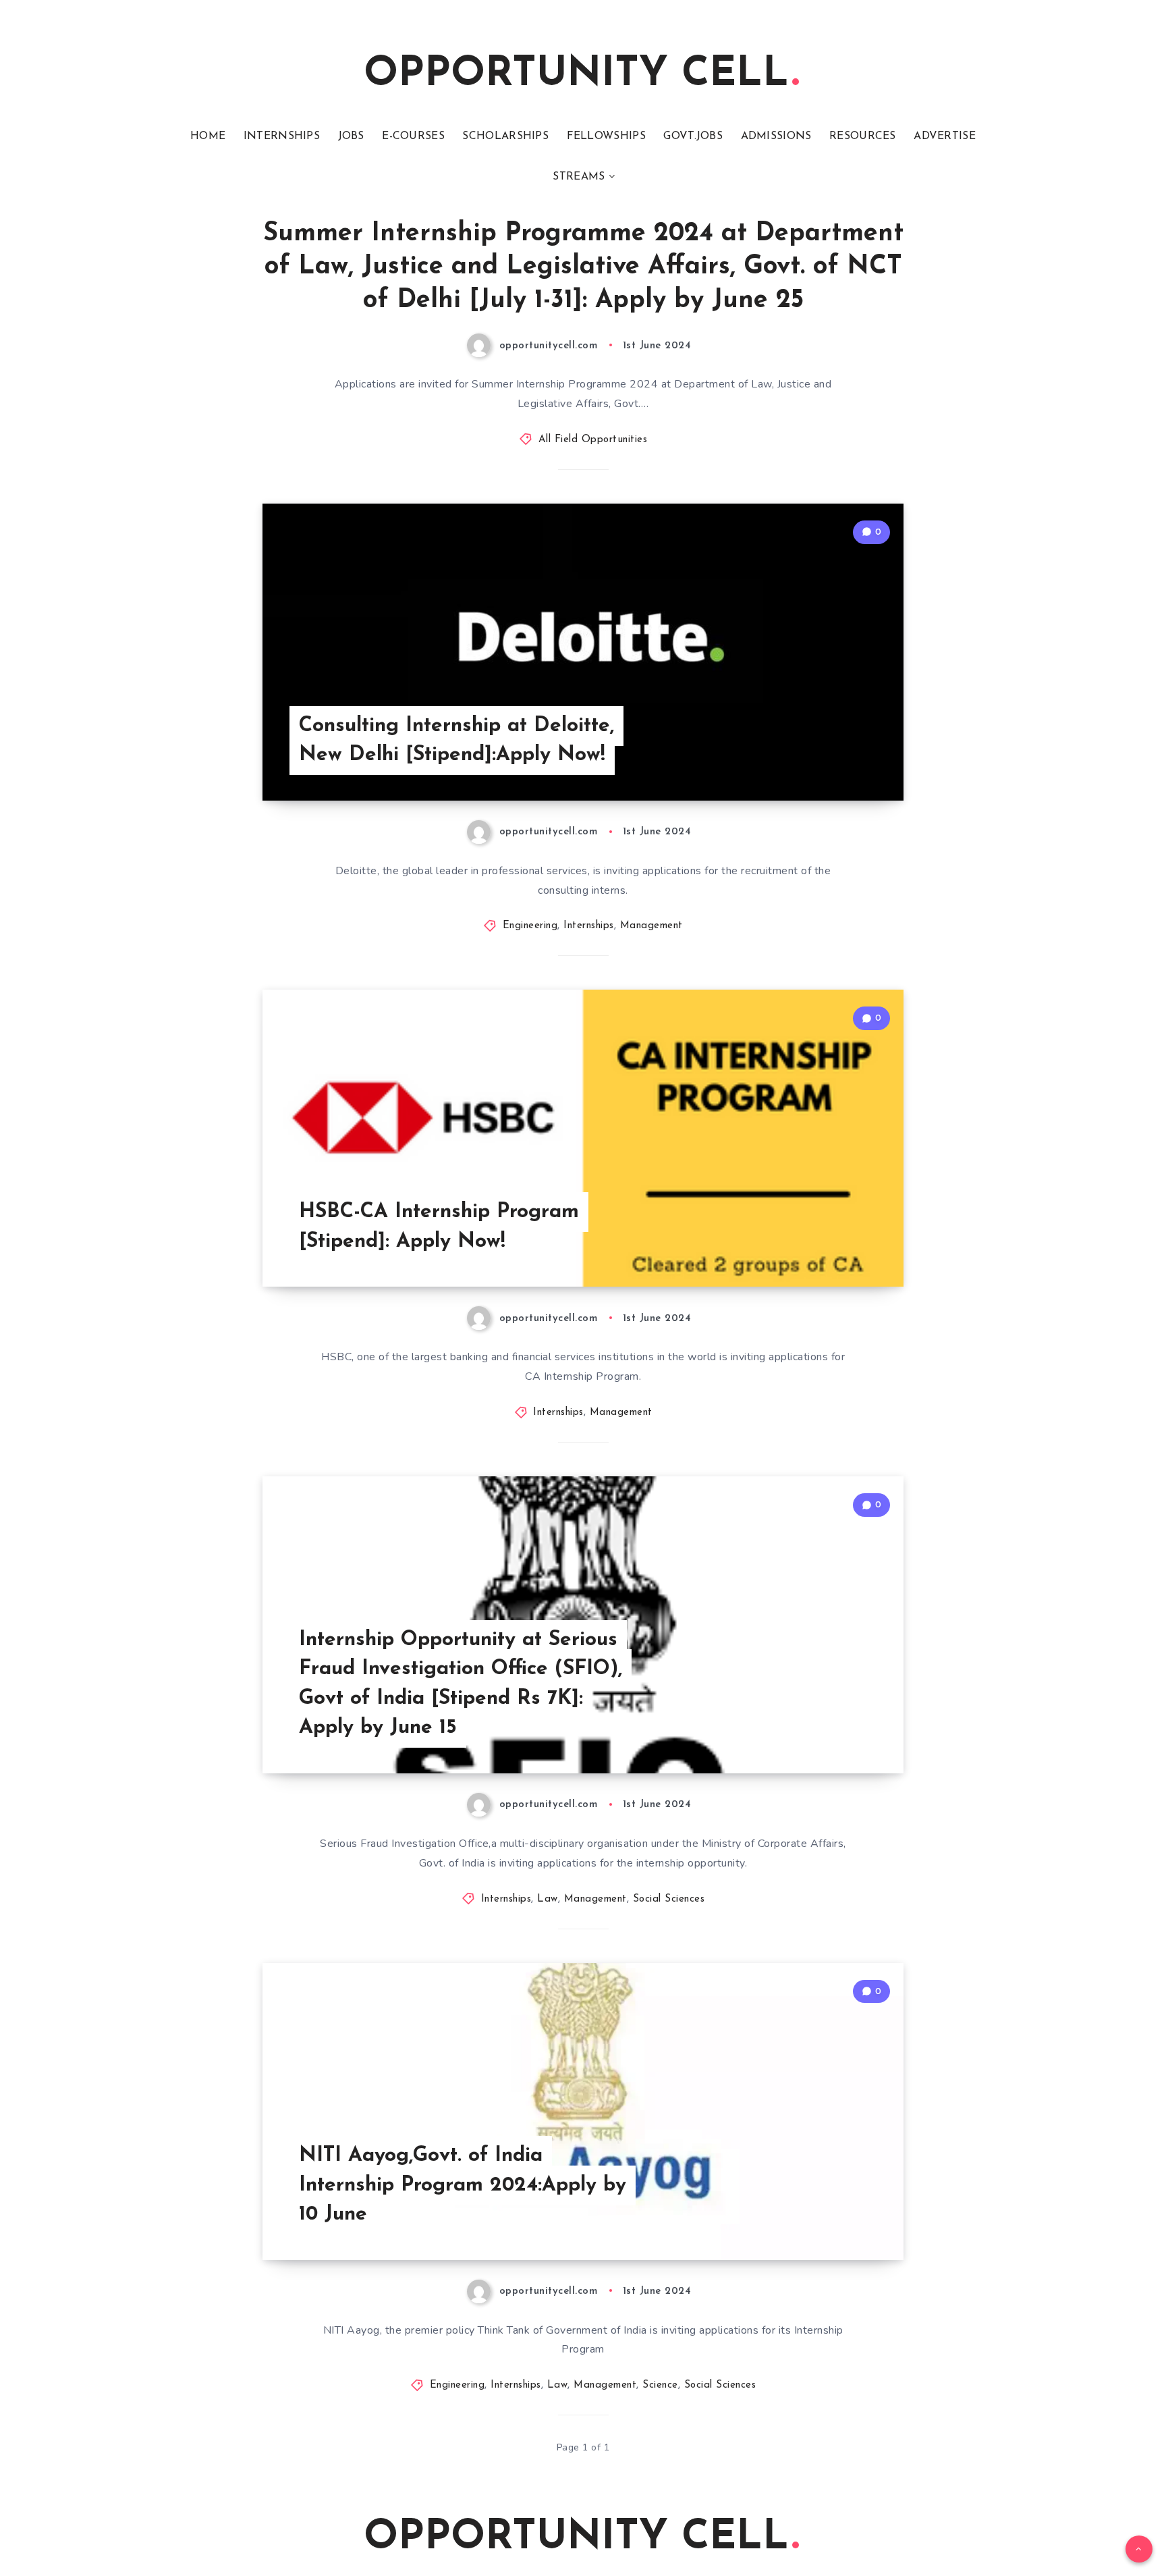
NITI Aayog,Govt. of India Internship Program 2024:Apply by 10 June (463, 2185)
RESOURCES (863, 136)
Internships (589, 926)
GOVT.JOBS (693, 136)
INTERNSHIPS (282, 136)
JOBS (351, 136)
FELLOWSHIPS (606, 136)
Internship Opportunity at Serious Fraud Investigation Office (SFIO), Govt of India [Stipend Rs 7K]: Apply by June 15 (461, 1684)
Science (660, 2385)
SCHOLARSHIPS (505, 136)
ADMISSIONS (776, 136)
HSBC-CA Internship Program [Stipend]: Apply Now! (439, 1227)
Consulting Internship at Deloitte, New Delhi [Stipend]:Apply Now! (456, 741)
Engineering (530, 926)
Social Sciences (669, 1899)
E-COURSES (413, 136)
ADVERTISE (945, 136)
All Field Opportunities (593, 440)
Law (548, 1899)
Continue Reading (840, 760)
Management (651, 926)
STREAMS (579, 177)
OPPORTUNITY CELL (576, 75)
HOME (208, 136)
